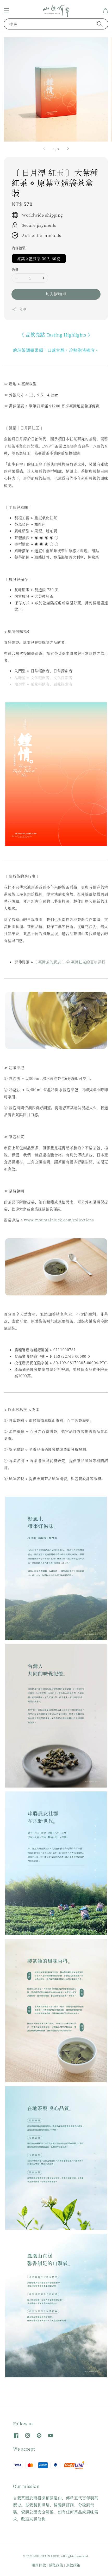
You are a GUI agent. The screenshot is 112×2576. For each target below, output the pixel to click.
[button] (7, 11)
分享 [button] (23, 309)
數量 (15, 269)
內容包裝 (19, 248)
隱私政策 (56, 2565)
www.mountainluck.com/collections (59, 1220)
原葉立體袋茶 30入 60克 (39, 259)
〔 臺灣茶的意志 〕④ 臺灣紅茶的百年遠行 (69, 962)
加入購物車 (56, 294)
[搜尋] (100, 24)
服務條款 (39, 2565)
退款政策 (73, 2565)
